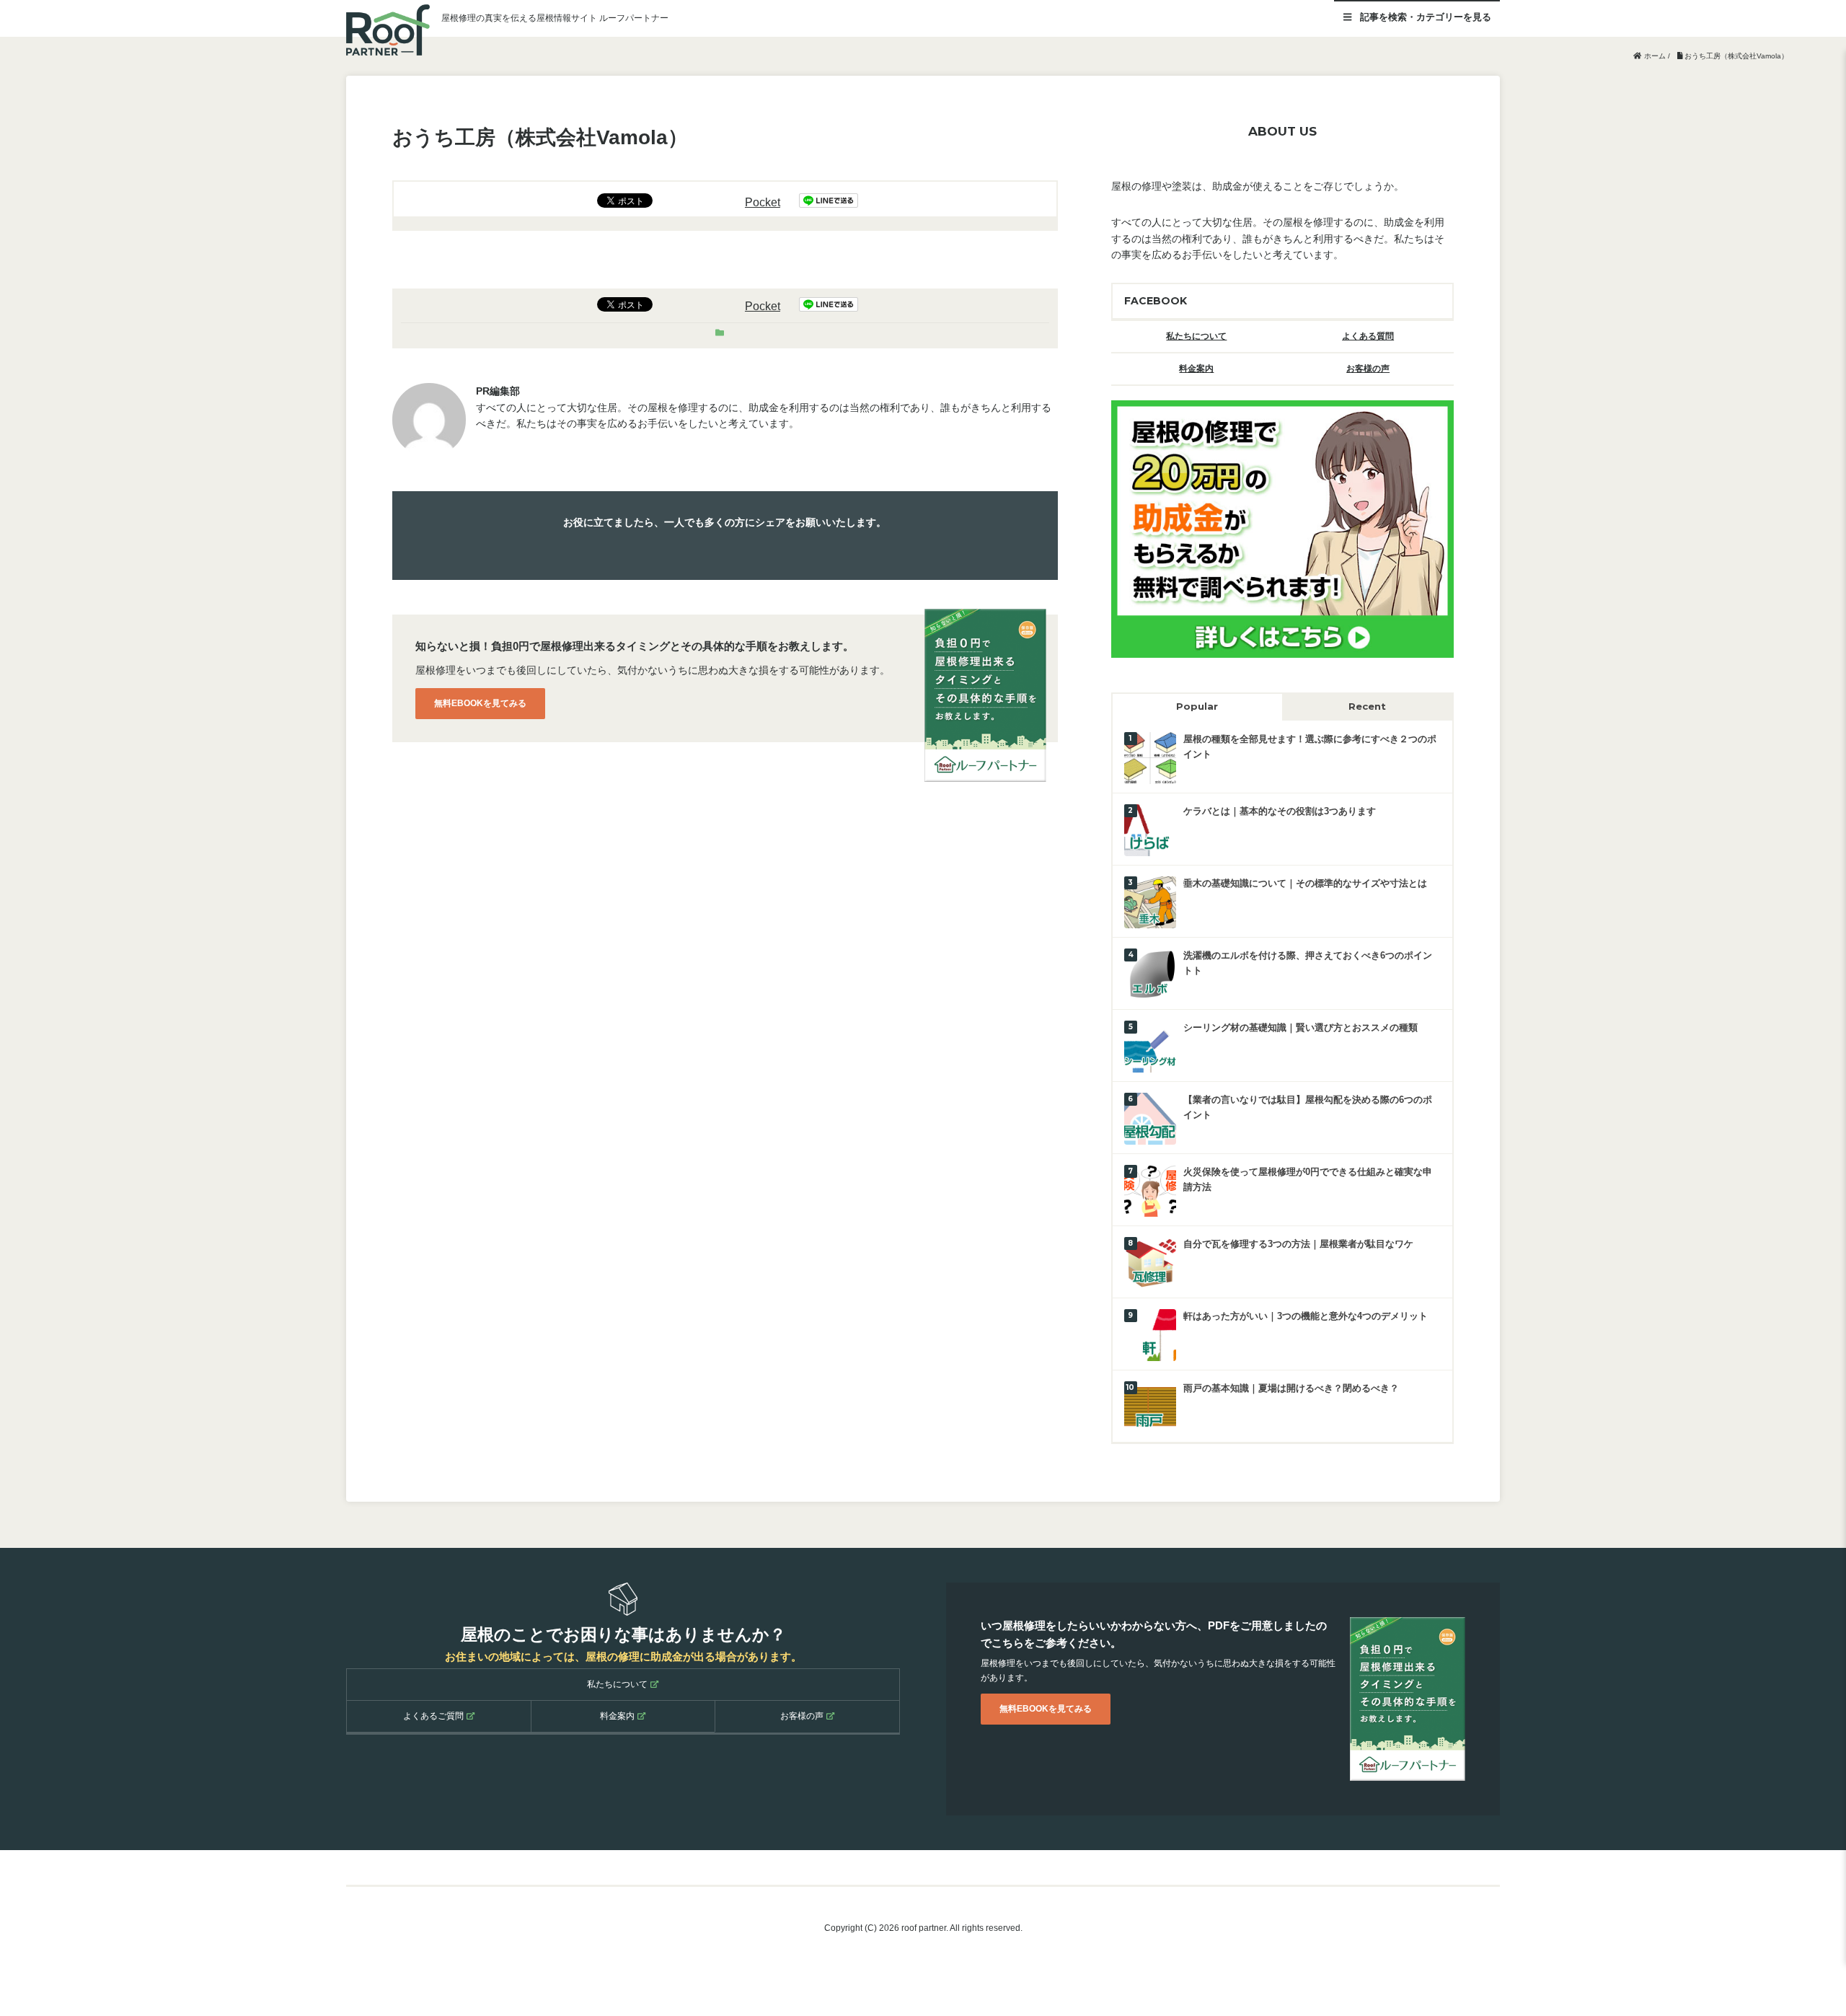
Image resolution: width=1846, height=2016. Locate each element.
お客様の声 (1368, 369)
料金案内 (1196, 369)
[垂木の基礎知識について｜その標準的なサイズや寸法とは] (1150, 901)
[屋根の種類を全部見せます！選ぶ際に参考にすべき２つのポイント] (1150, 757)
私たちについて (1196, 336)
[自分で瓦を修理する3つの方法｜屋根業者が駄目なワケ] (1150, 1262)
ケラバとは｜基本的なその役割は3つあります (1280, 811)
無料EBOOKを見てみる (480, 703)
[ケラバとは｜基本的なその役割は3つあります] (1150, 829)
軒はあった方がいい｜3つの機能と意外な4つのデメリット (1306, 1316)
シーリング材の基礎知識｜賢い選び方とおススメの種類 (1300, 1027)
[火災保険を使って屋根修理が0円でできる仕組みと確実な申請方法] (1150, 1190)
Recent (1367, 706)
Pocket (763, 202)
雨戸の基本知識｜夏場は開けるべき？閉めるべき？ (1291, 1388)
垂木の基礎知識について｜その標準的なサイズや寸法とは (1305, 883)
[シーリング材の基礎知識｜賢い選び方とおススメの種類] (1150, 1046)
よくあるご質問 (433, 1716)
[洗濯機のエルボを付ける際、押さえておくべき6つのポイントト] (1150, 973)
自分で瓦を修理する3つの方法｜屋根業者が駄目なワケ (1298, 1244)
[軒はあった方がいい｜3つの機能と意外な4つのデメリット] (1150, 1334)
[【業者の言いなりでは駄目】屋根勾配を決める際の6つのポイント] (1150, 1118)
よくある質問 (1368, 336)
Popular (1197, 706)
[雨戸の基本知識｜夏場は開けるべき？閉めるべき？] (1150, 1406)
